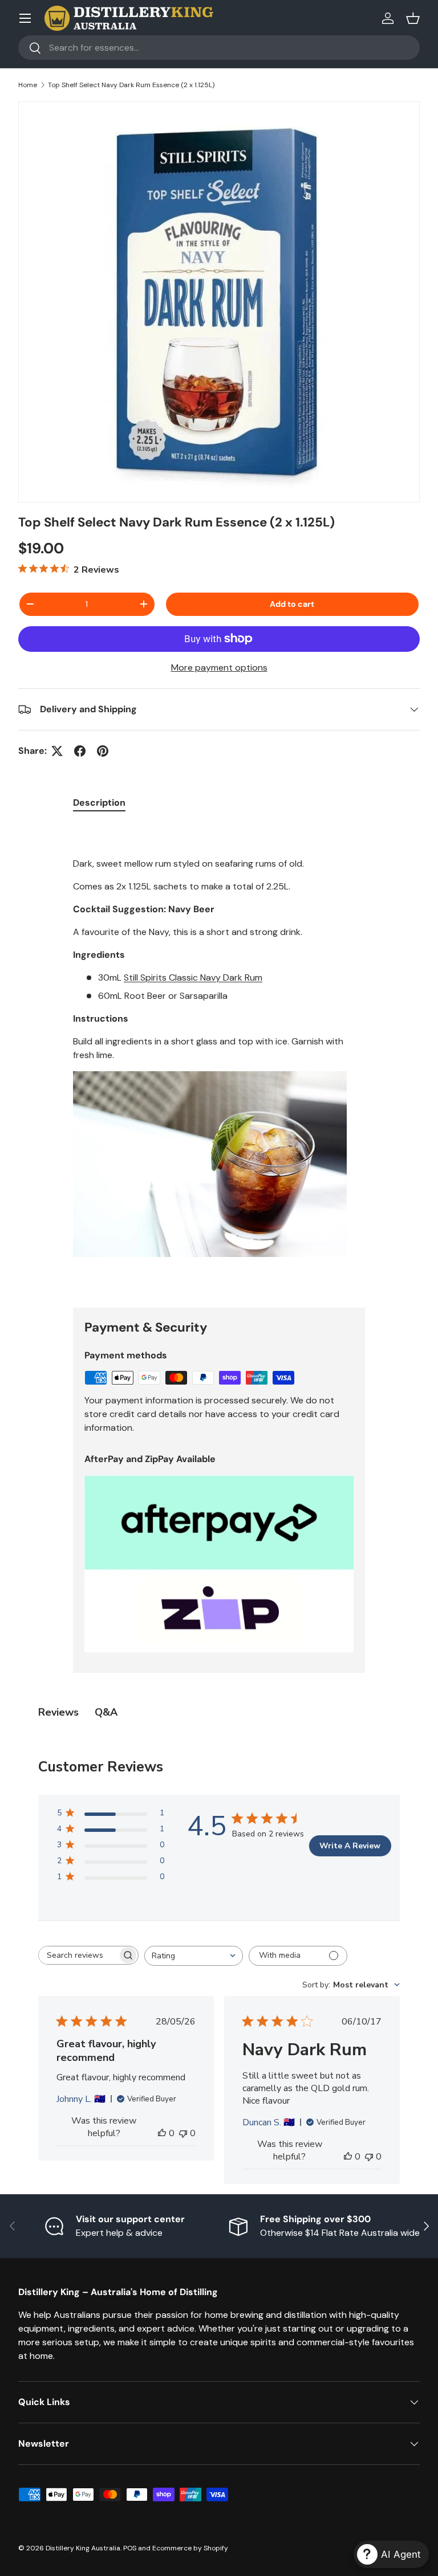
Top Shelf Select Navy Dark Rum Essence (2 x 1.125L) (131, 85)
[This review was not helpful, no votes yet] (183, 2133)
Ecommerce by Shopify (190, 2548)
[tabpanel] (219, 1057)
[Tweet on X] (57, 751)
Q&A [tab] (106, 1712)
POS (130, 2548)
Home (28, 85)
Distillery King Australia (83, 2548)
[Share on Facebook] (80, 751)
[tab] (99, 803)
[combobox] (219, 48)
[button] (413, 18)
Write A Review (350, 1846)
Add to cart (292, 604)
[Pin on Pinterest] (103, 751)
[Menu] (25, 18)
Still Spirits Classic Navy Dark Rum (193, 977)
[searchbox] (78, 1955)
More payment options (219, 668)
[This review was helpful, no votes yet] (162, 2133)
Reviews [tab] (58, 1712)
